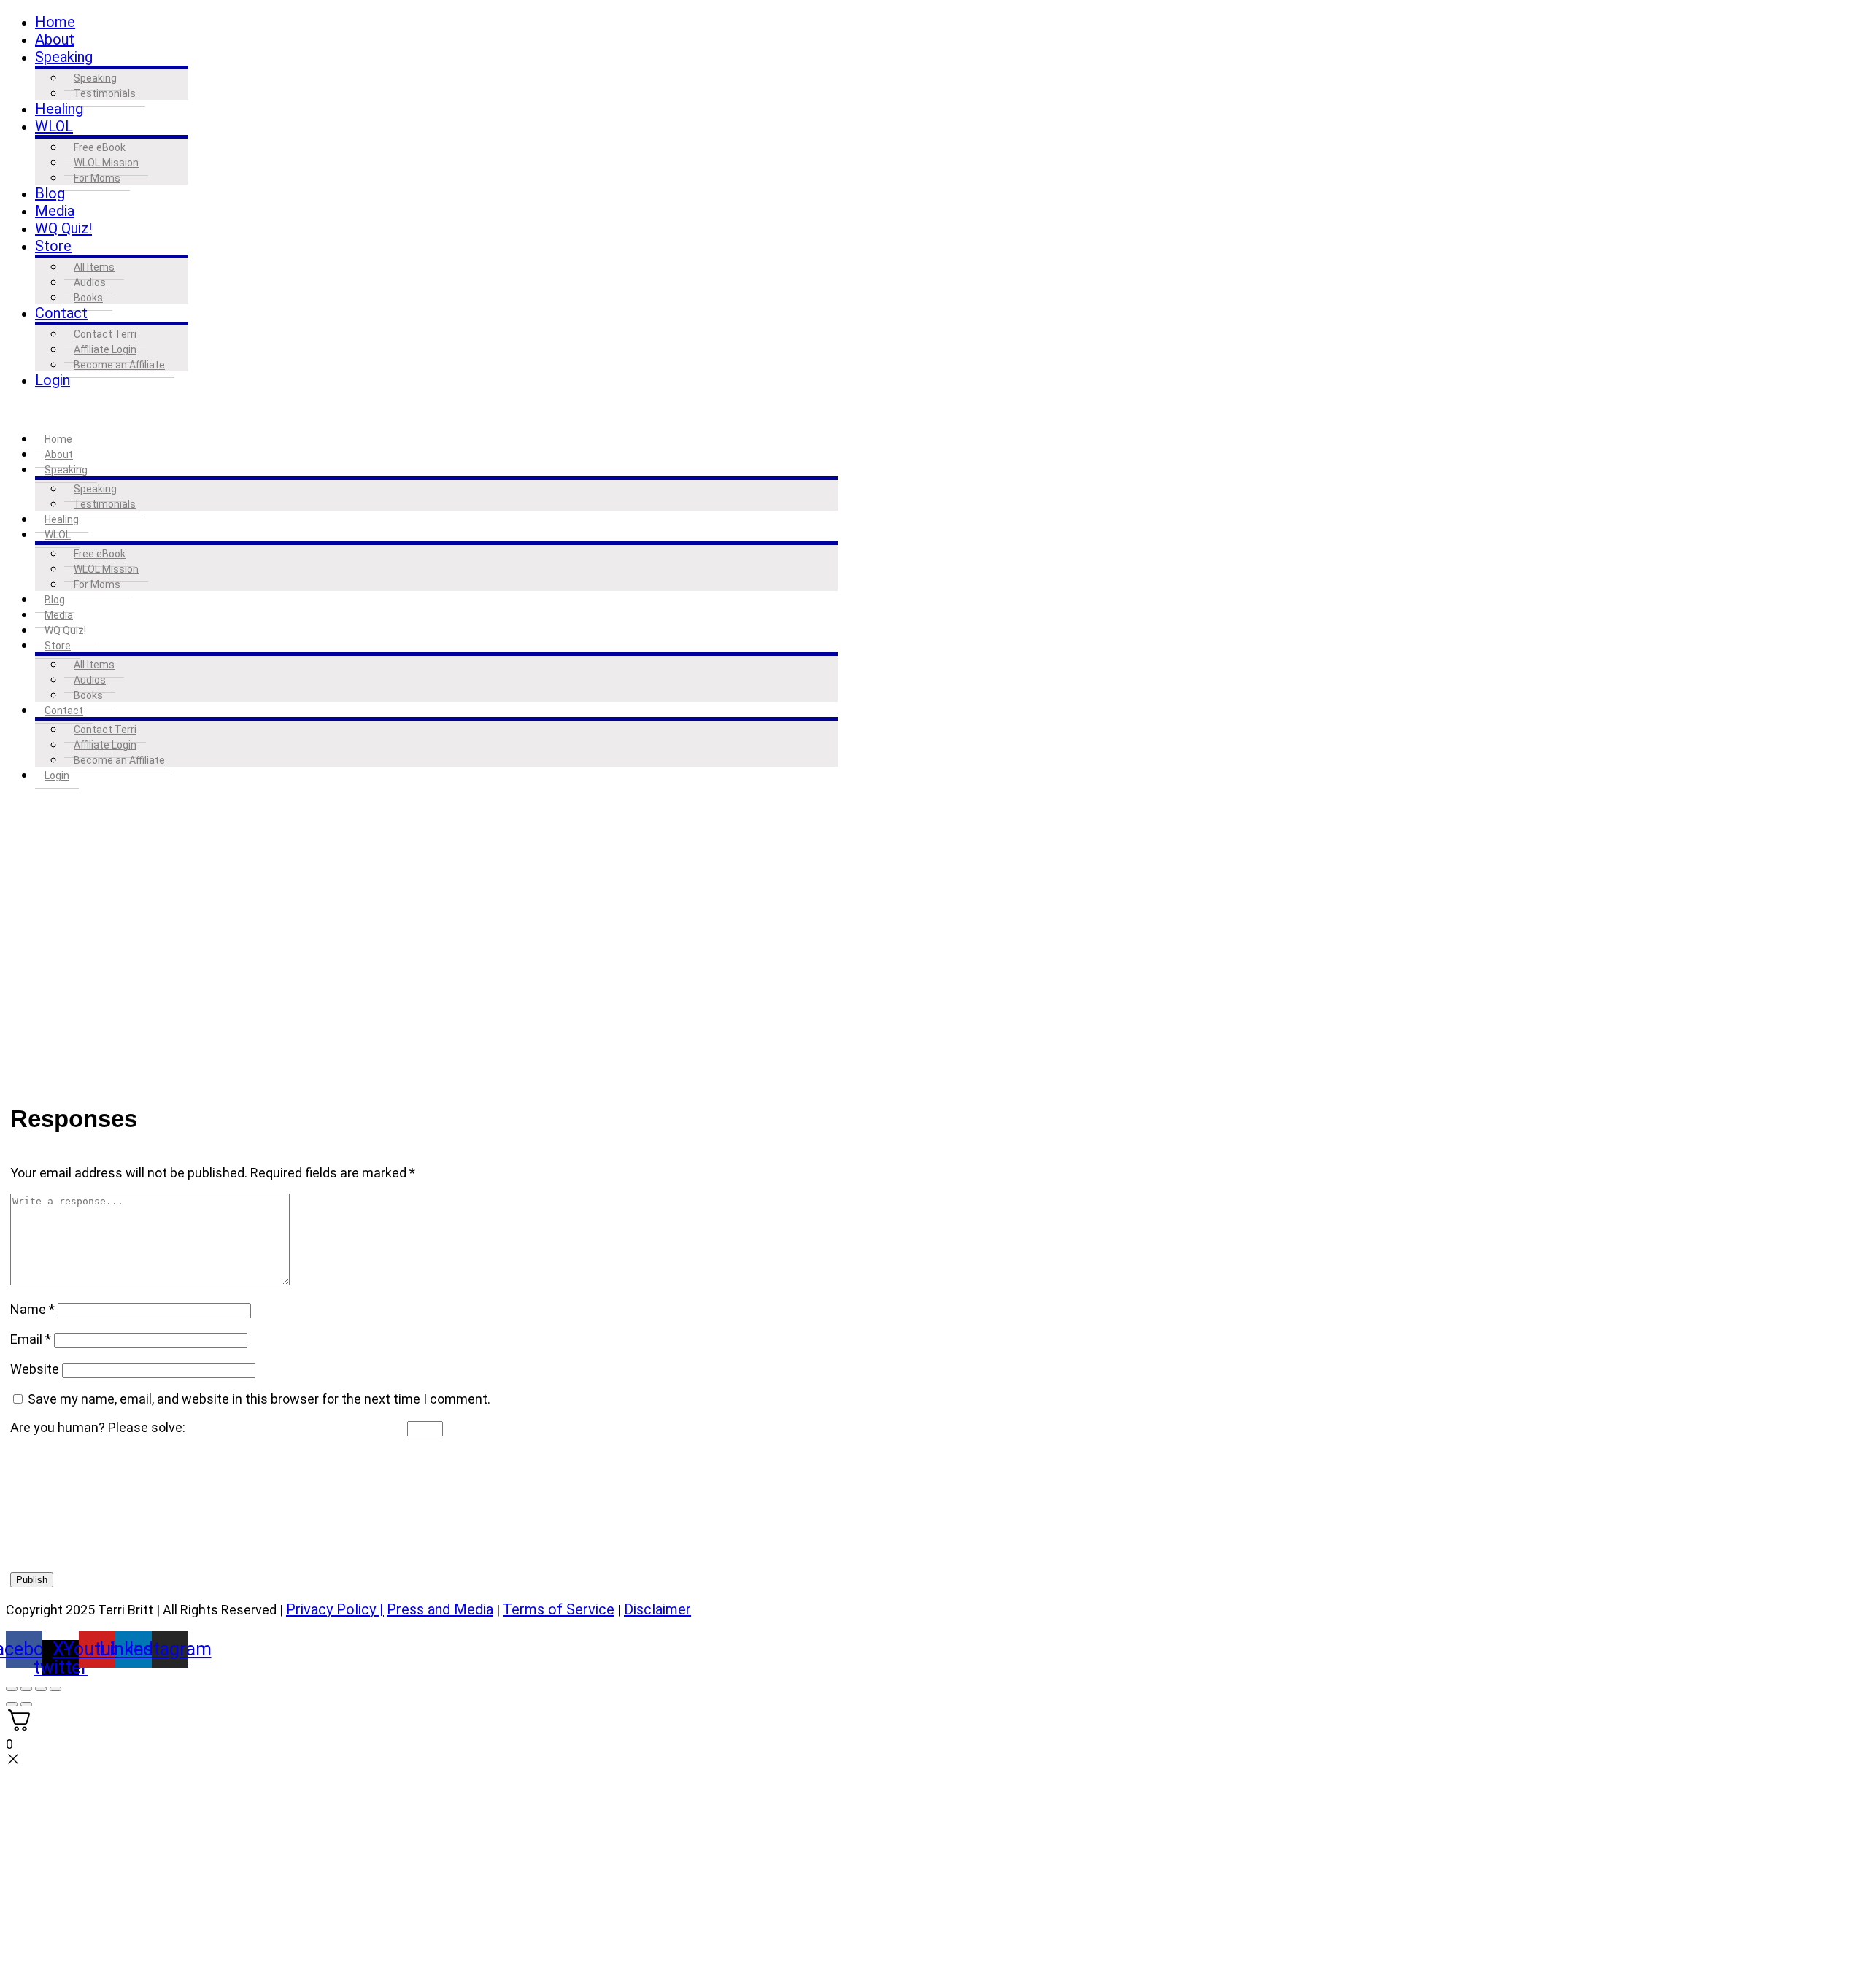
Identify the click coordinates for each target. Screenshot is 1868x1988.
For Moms (97, 178)
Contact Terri (105, 334)
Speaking (64, 57)
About (55, 39)
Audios (90, 282)
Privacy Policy (331, 1609)
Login (53, 380)
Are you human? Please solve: (99, 1427)
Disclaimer (657, 1609)
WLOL (54, 126)
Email (31, 1339)
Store (53, 246)
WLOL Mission (106, 163)
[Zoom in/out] (12, 1689)
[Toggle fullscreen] (26, 1689)
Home (55, 22)
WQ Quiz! (63, 228)
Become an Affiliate (119, 365)
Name (32, 1309)
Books (88, 298)
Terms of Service (559, 1609)
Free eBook (100, 147)
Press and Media (440, 1609)
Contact (61, 313)
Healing (59, 109)
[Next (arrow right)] (26, 1704)
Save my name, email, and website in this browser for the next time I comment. (259, 1399)
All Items (94, 267)
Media (55, 211)
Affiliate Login (105, 349)
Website (35, 1369)
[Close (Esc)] (55, 1689)
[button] (422, 410)
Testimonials (105, 93)
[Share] (41, 1689)
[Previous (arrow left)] (12, 1704)
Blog (50, 193)
